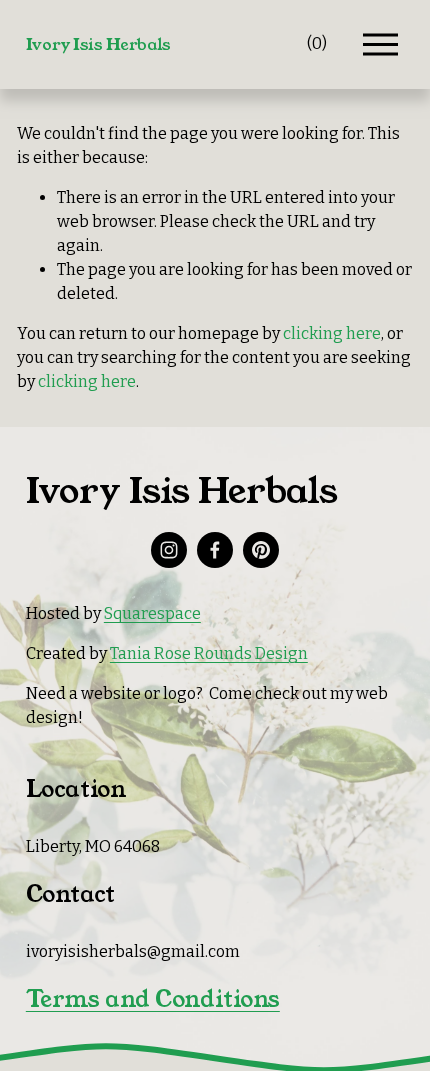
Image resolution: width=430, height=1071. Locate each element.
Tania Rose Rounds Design (209, 653)
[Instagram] (169, 550)
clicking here (332, 333)
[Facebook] (215, 550)
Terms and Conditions (153, 999)
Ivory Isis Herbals (98, 44)
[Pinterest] (261, 550)
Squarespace (152, 613)
